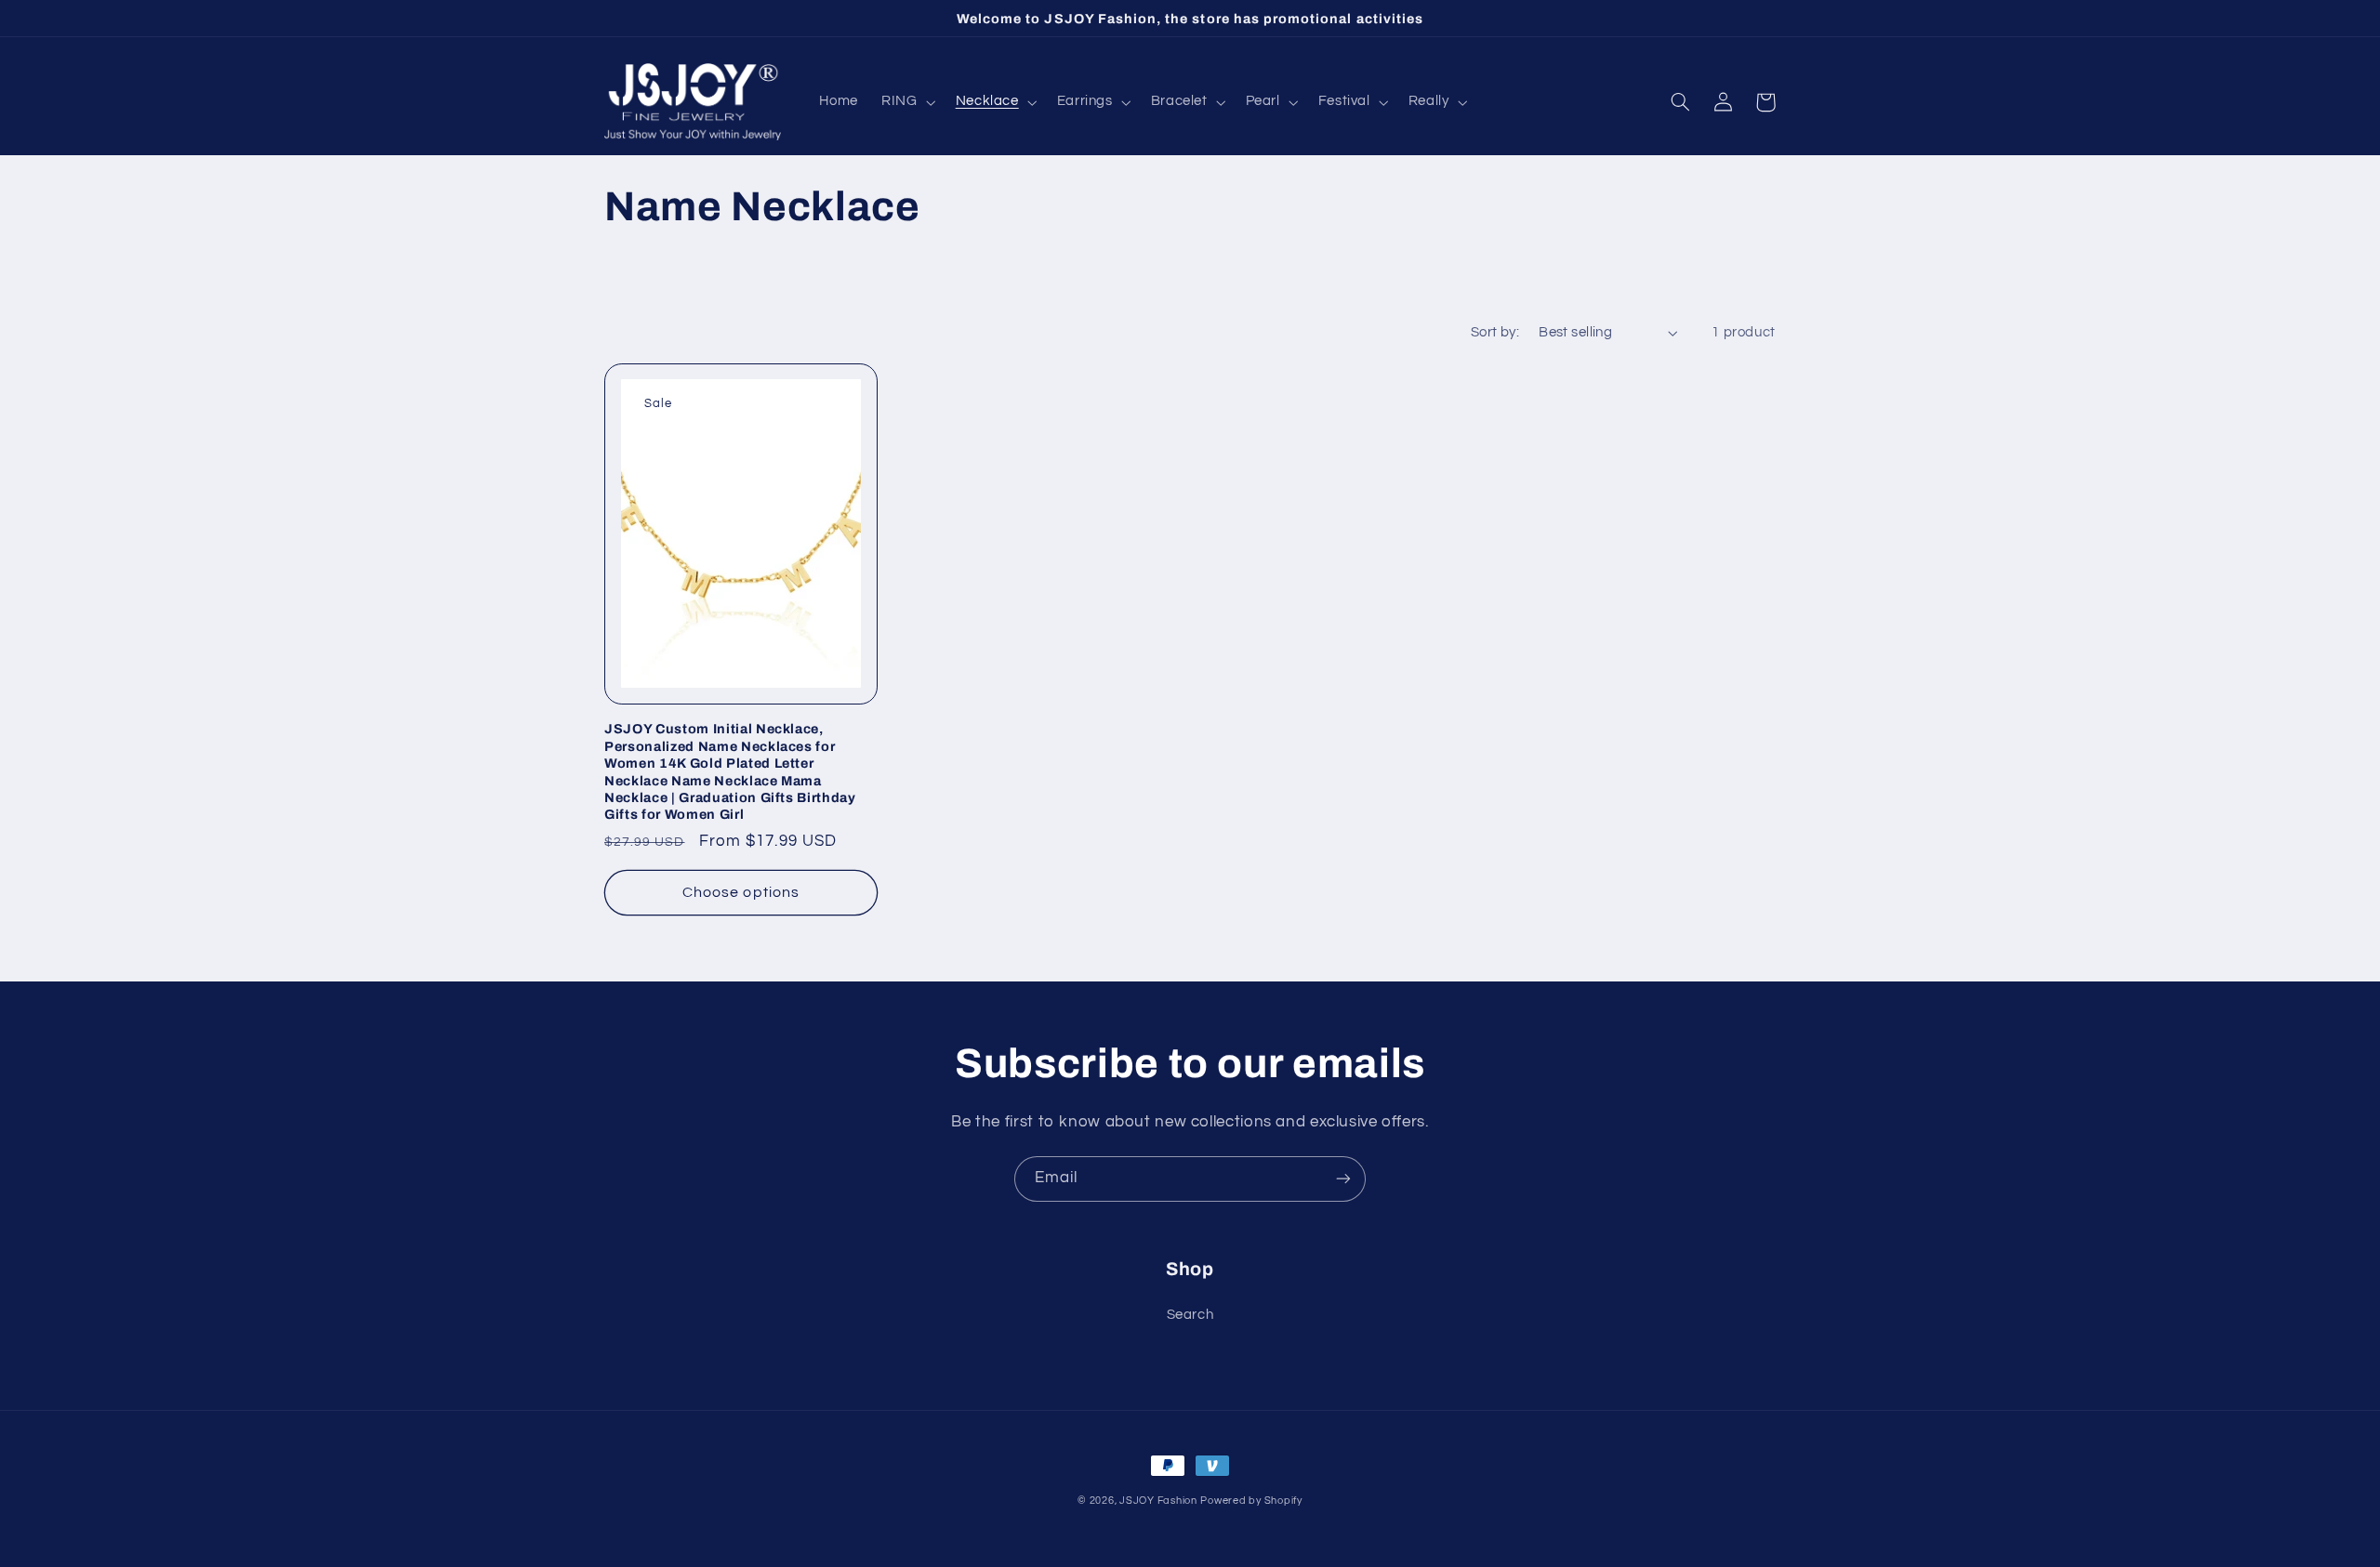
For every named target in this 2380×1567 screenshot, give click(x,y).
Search (1190, 1315)
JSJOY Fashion (1158, 1501)
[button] (907, 102)
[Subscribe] (1343, 1179)
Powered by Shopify (1251, 1501)
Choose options (741, 892)
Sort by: (1495, 332)
